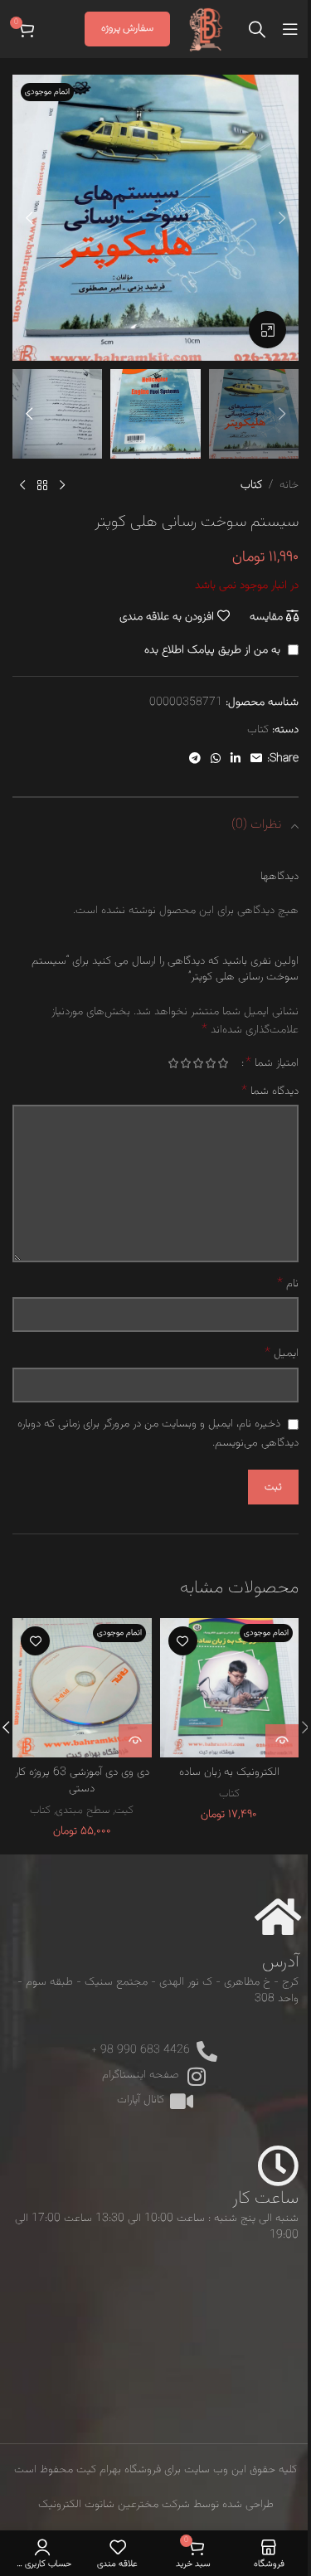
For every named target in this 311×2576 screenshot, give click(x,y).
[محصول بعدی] (22, 485)
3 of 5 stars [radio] (198, 1063)
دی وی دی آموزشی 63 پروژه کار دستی (82, 1781)
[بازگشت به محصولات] (42, 485)
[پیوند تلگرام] (195, 759)
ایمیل (282, 1354)
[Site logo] (207, 30)
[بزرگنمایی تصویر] (267, 330)
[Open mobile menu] (290, 29)
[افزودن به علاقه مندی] (183, 1641)
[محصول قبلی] (62, 485)
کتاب (251, 485)
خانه (289, 485)
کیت (124, 1810)
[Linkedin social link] (236, 759)
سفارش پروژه (127, 28)
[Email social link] (256, 759)
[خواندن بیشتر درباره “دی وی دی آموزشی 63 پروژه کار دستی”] (135, 1741)
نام (288, 1284)
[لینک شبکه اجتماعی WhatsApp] (216, 759)
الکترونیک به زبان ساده (229, 1772)
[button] (282, 218)
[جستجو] (257, 29)
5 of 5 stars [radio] (173, 1063)
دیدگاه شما (270, 1091)
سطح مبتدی (83, 1810)
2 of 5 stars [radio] (210, 1063)
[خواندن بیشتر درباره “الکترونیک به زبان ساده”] (282, 1741)
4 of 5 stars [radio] (185, 1063)
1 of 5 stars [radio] (223, 1063)
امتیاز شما (272, 1063)
